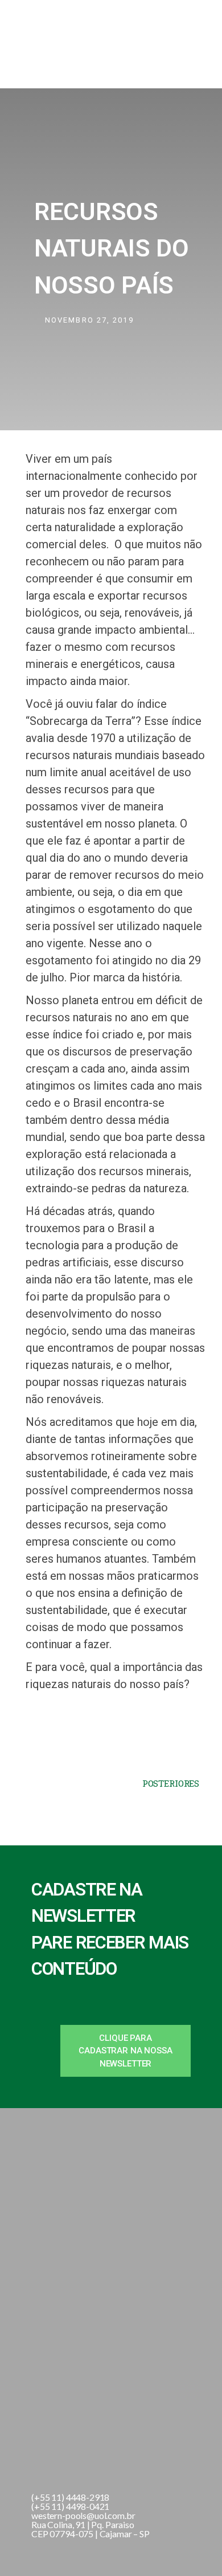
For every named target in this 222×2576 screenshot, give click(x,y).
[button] (126, 2051)
